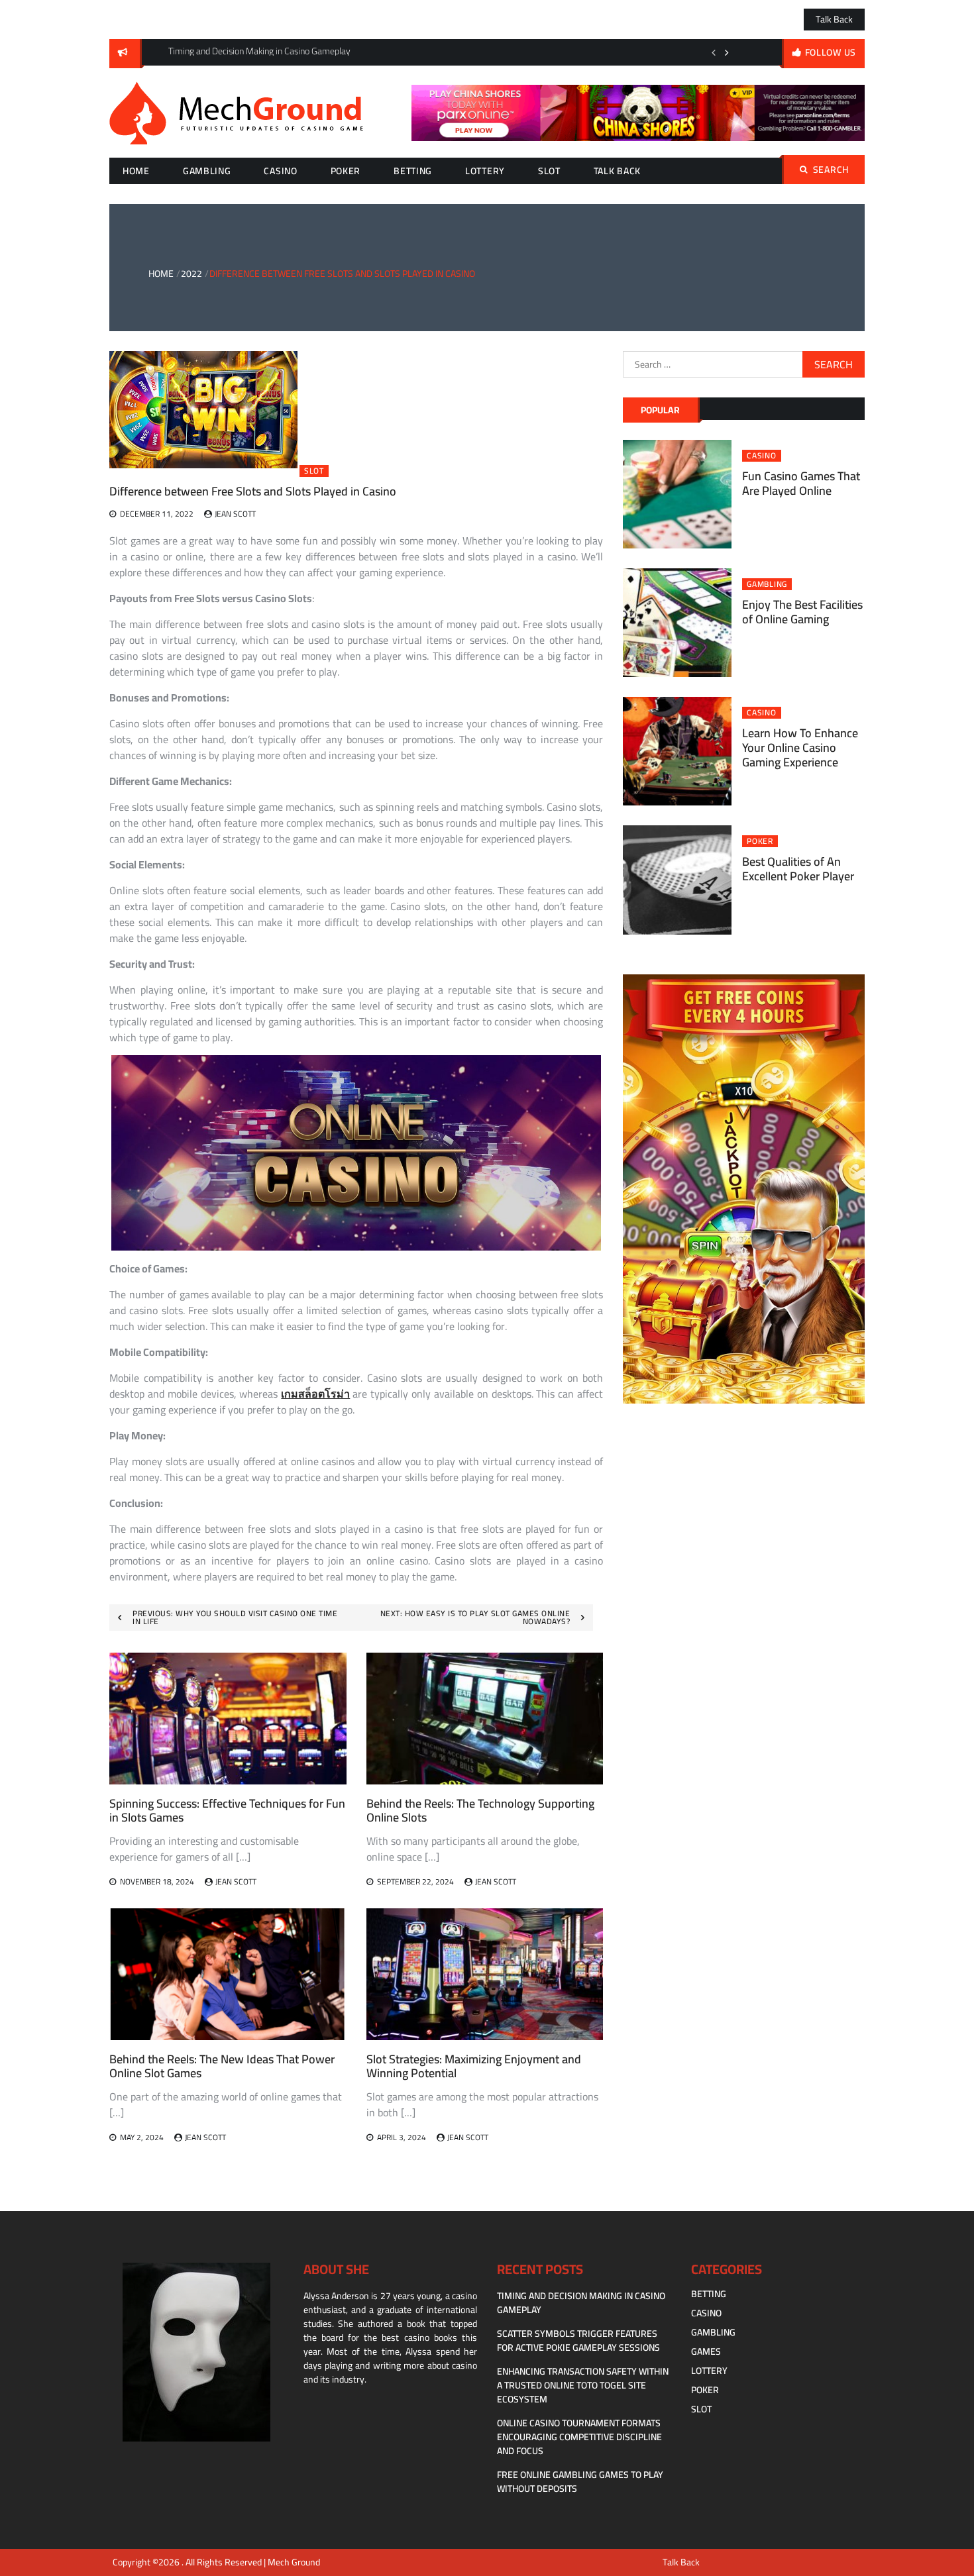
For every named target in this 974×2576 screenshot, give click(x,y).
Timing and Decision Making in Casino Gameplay (581, 2303)
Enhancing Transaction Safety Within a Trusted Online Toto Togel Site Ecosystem (583, 2385)
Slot (549, 171)
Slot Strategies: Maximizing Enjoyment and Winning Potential (474, 2066)
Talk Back (834, 19)
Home (136, 171)
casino (280, 171)
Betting (413, 171)
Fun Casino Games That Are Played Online (801, 483)
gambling (207, 171)
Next (727, 52)
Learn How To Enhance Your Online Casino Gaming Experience (800, 747)
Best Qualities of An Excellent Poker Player (798, 869)
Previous (714, 52)
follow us (831, 52)
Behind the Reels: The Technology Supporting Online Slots (480, 1811)
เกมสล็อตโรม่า (315, 1394)
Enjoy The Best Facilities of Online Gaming (802, 612)
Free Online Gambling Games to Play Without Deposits (580, 2482)
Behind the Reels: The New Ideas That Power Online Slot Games (222, 2066)
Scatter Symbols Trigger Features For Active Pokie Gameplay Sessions (578, 2341)
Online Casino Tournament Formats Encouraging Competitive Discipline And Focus (579, 2437)
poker (346, 171)
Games (706, 2351)
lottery (485, 171)
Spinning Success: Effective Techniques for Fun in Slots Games (227, 1811)
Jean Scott (235, 514)
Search (831, 170)
